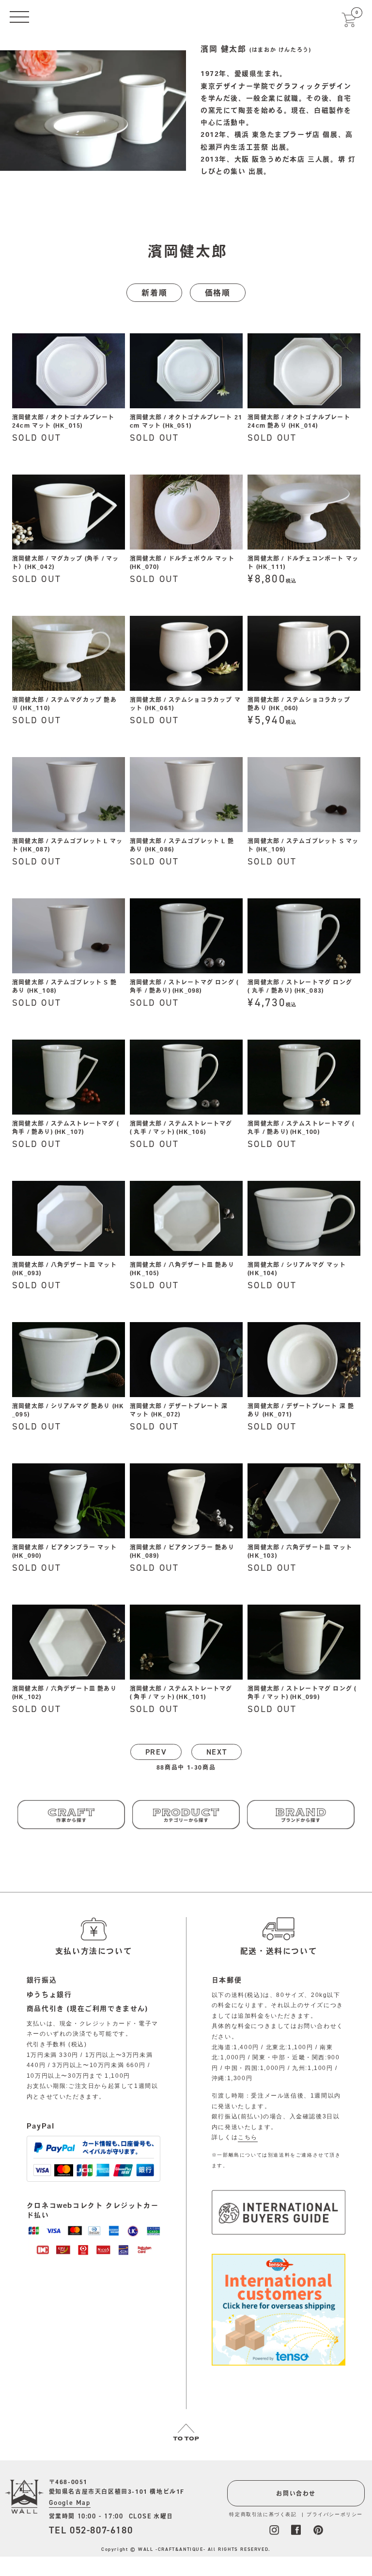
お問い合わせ (296, 2493)
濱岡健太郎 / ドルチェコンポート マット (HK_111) (303, 562)
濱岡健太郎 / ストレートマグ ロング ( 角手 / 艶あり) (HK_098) (184, 986)
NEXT (217, 1752)
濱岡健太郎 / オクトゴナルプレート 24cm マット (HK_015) (63, 421)
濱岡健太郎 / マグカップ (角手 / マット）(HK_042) (65, 562)
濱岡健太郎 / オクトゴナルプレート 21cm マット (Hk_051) (186, 421)
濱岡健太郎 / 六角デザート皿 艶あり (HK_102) (64, 1692)
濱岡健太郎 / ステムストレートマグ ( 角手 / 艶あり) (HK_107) (65, 1127)
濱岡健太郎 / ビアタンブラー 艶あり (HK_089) (182, 1551)
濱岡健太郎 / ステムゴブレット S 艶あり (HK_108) (64, 986)
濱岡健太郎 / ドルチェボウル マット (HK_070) (182, 562)
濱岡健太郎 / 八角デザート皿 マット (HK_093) (64, 1269)
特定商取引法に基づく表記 (263, 2514)
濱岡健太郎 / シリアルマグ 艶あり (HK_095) (68, 1410)
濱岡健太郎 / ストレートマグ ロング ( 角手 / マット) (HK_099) (302, 1692)
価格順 (218, 293)
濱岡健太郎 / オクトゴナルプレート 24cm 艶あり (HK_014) (299, 421)
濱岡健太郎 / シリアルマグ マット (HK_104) (297, 1269)
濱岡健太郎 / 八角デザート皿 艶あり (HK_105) (182, 1269)
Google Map (70, 2503)
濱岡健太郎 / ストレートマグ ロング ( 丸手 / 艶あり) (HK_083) (300, 986)
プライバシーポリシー (335, 2514)
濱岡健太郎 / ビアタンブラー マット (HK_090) (64, 1551)
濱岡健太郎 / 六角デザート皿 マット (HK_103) (300, 1551)
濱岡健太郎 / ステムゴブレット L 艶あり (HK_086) (182, 845)
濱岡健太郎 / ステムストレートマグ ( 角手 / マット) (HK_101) (181, 1692)
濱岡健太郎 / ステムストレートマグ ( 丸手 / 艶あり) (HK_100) (301, 1127)
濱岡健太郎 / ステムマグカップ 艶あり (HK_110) (64, 704)
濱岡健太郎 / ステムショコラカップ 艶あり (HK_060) (299, 704)
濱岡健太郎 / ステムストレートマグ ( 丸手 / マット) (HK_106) (181, 1127)
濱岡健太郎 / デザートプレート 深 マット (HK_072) (179, 1410)
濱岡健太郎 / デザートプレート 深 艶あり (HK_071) (301, 1410)
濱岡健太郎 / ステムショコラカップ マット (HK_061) (185, 704)
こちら (248, 2137)
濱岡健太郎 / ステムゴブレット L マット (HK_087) (67, 845)
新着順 (154, 293)
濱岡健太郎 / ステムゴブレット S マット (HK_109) (303, 845)
